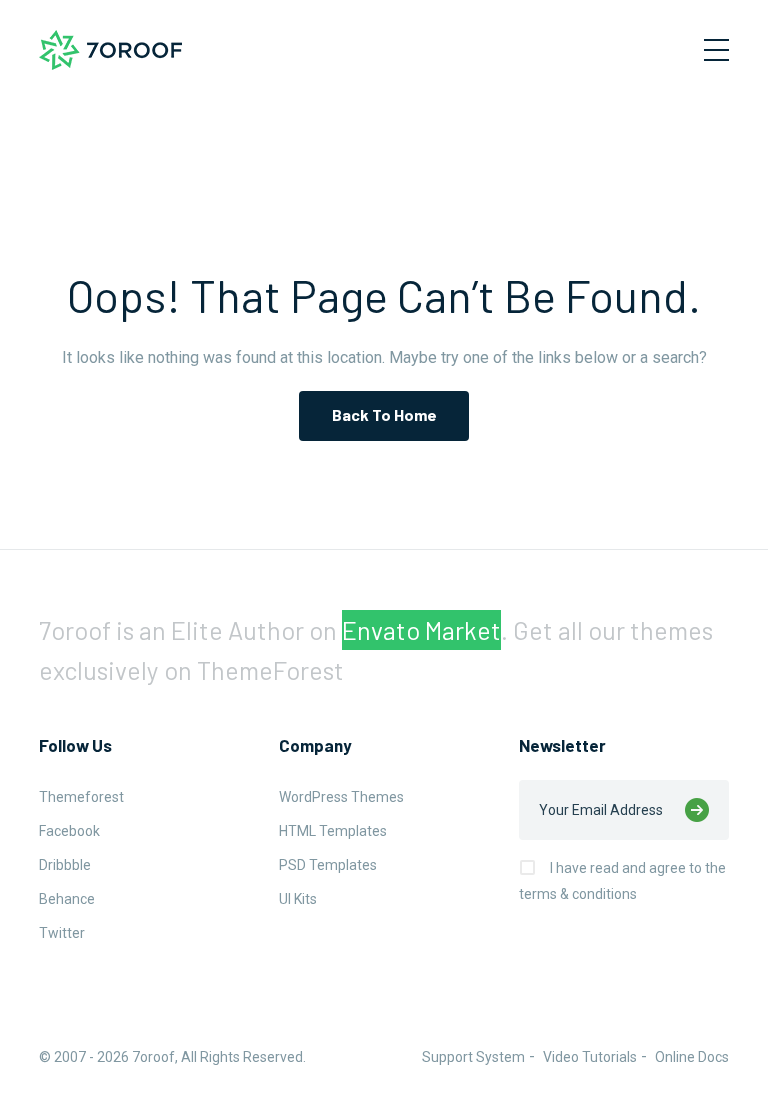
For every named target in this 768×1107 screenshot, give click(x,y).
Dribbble (65, 865)
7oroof (153, 1057)
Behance (67, 899)
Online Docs (692, 1057)
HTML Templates (333, 831)
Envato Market (421, 630)
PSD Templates (328, 865)
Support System (473, 1057)
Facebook (69, 831)
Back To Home (384, 414)
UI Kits (298, 899)
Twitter (62, 933)
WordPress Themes (341, 797)
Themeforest (81, 797)
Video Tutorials (590, 1057)
